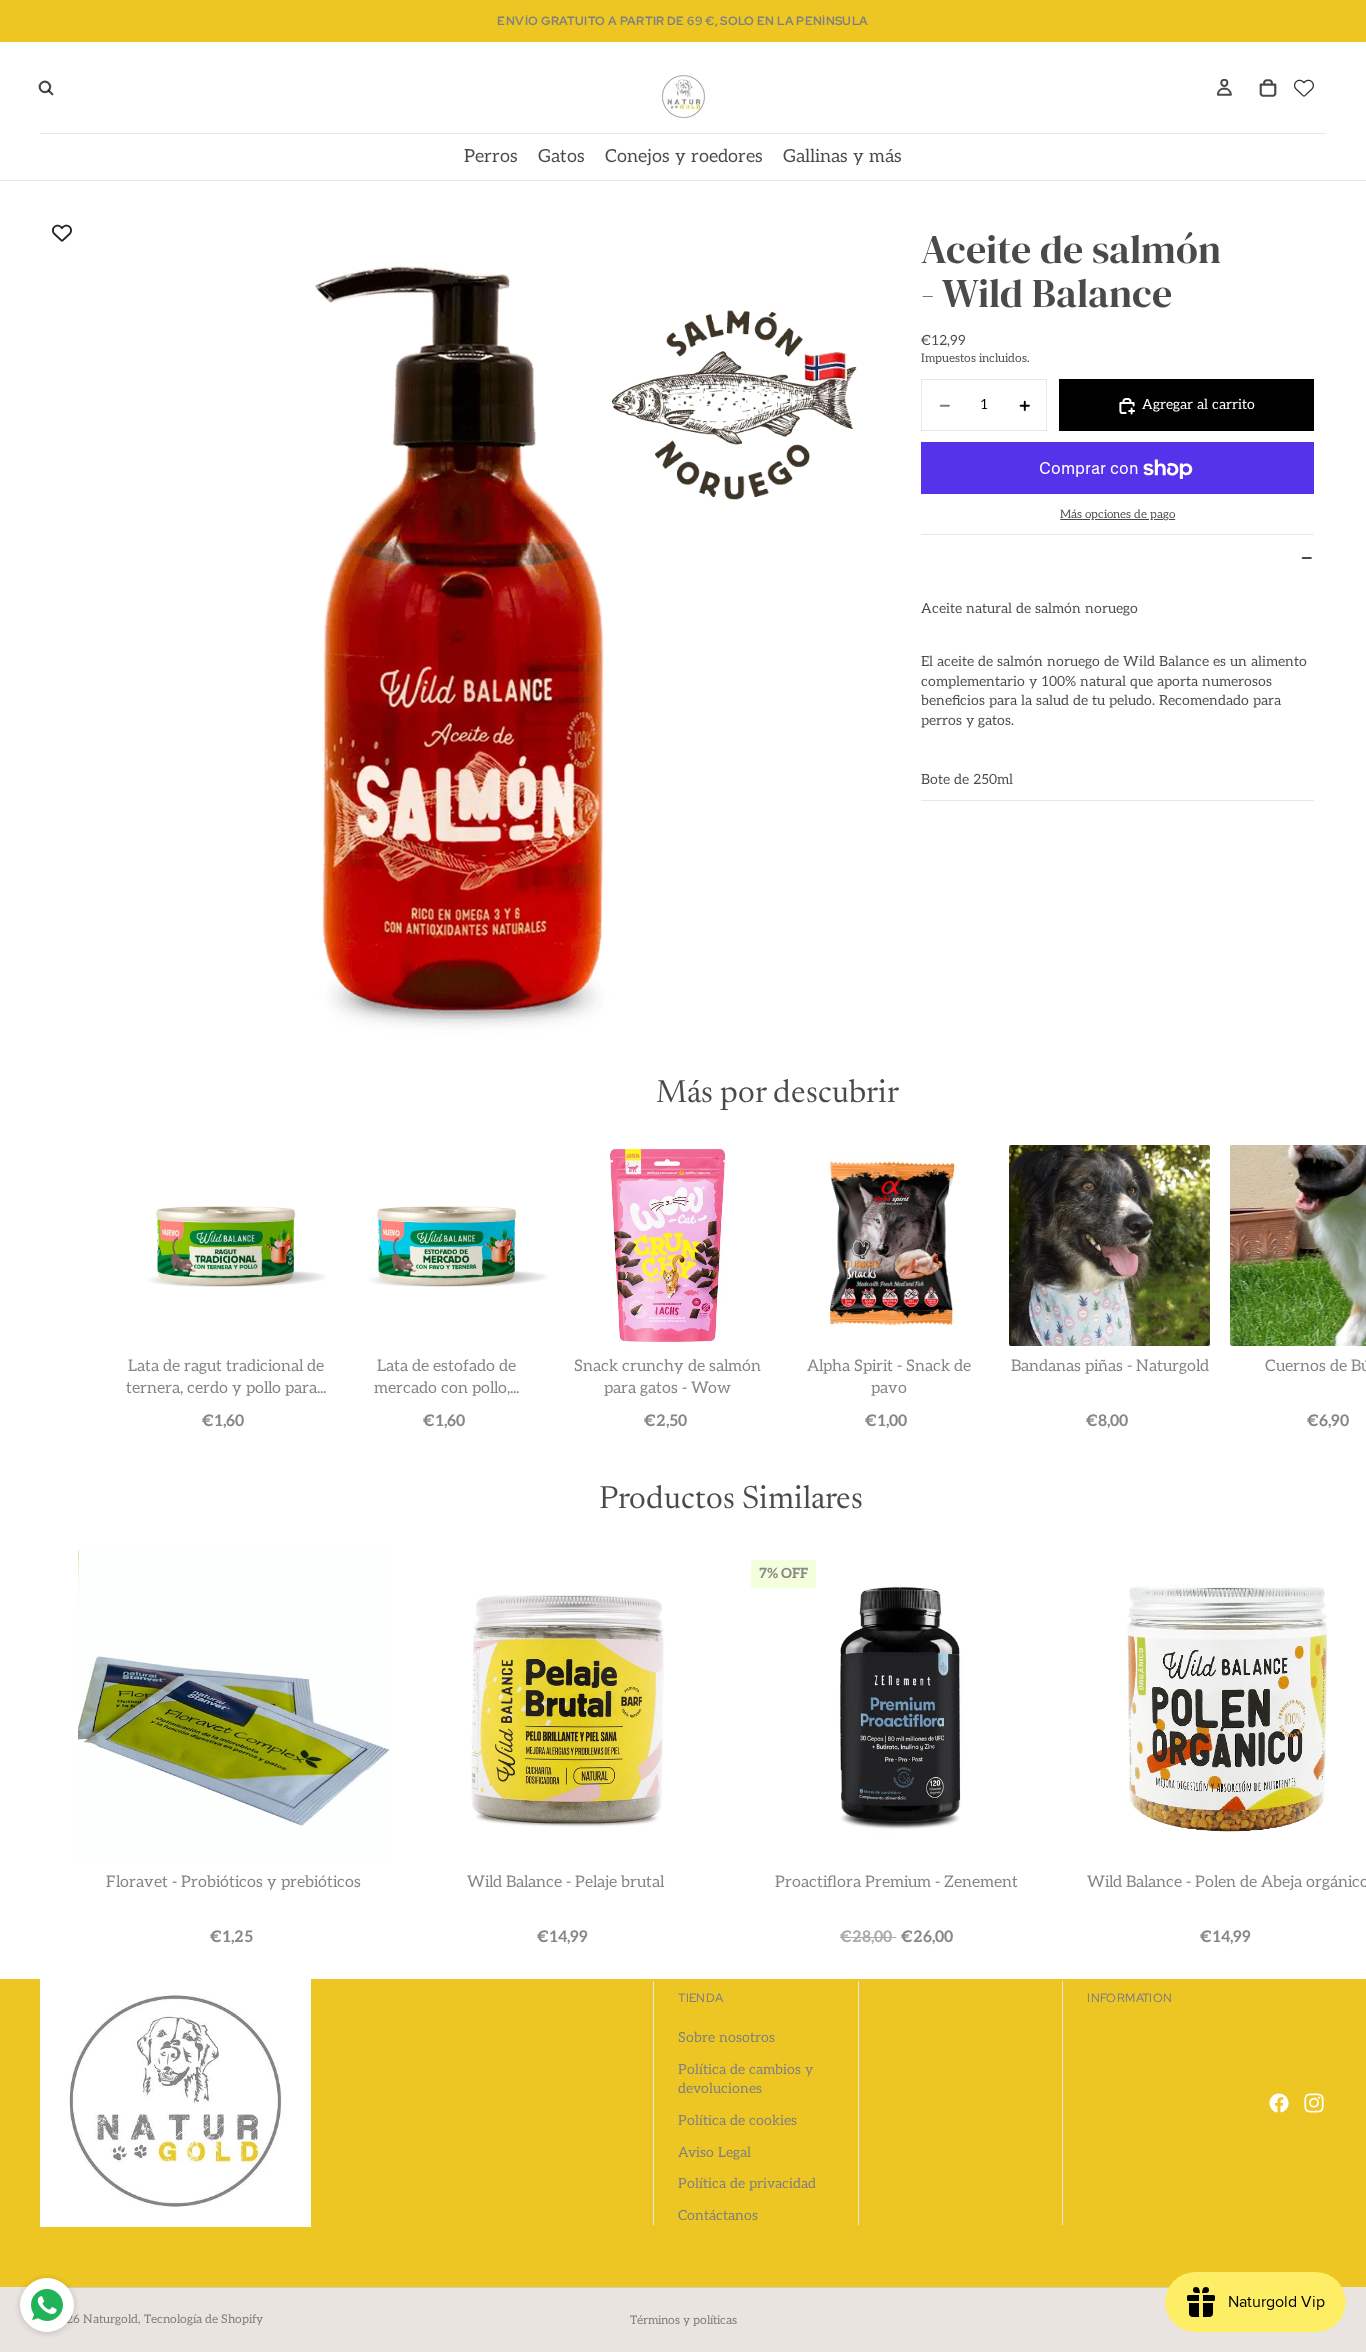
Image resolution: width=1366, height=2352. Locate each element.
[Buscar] (46, 88)
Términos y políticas (683, 2320)
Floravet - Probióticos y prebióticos (233, 1882)
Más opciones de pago (1117, 515)
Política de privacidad (747, 2183)
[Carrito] (1268, 88)
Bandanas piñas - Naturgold (1109, 1366)
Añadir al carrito (228, 1419)
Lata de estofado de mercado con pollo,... (446, 1377)
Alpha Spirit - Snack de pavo (888, 1377)
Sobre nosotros (726, 2037)
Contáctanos (718, 2215)
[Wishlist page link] (1304, 88)
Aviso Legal (714, 2152)
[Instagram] (1314, 2103)
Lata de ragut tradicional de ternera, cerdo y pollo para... (225, 1377)
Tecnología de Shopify (203, 2319)
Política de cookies (737, 2120)
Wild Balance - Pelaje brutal (565, 1882)
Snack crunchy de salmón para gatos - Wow (667, 1377)
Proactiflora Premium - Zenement (896, 1882)
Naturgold (110, 2319)
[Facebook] (1279, 2103)
